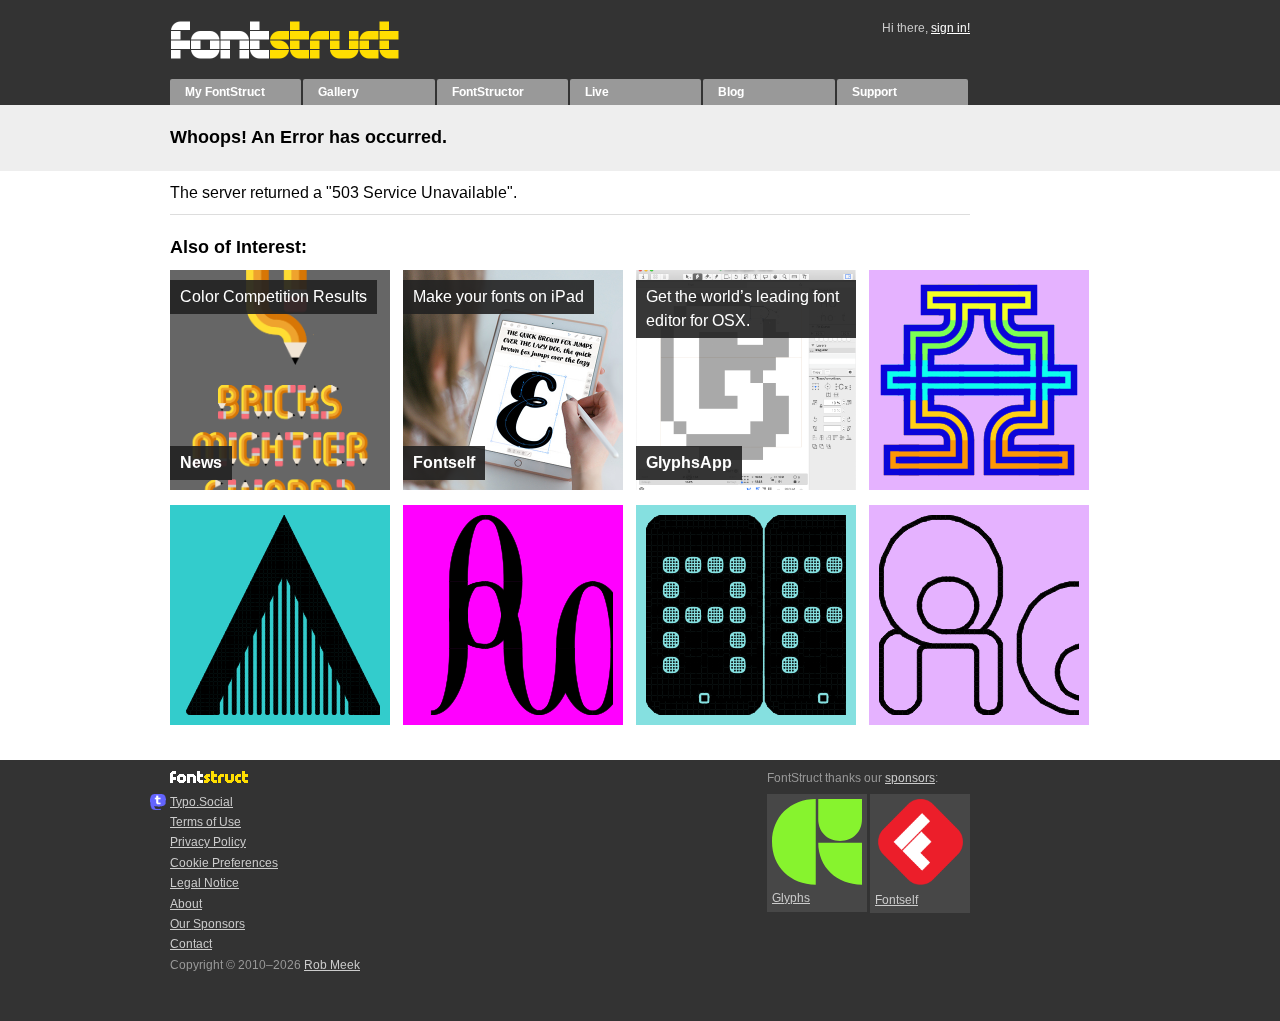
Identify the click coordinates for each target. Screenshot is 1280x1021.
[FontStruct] (305, 55)
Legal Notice (204, 883)
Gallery (338, 92)
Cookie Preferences (224, 863)
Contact (191, 944)
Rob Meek (332, 965)
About (186, 904)
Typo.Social (201, 802)
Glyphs (791, 898)
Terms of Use (205, 822)
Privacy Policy (208, 842)
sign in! (950, 28)
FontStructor (488, 92)
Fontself (896, 900)
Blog (731, 92)
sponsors (910, 778)
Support (874, 92)
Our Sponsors (207, 924)
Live (597, 92)
